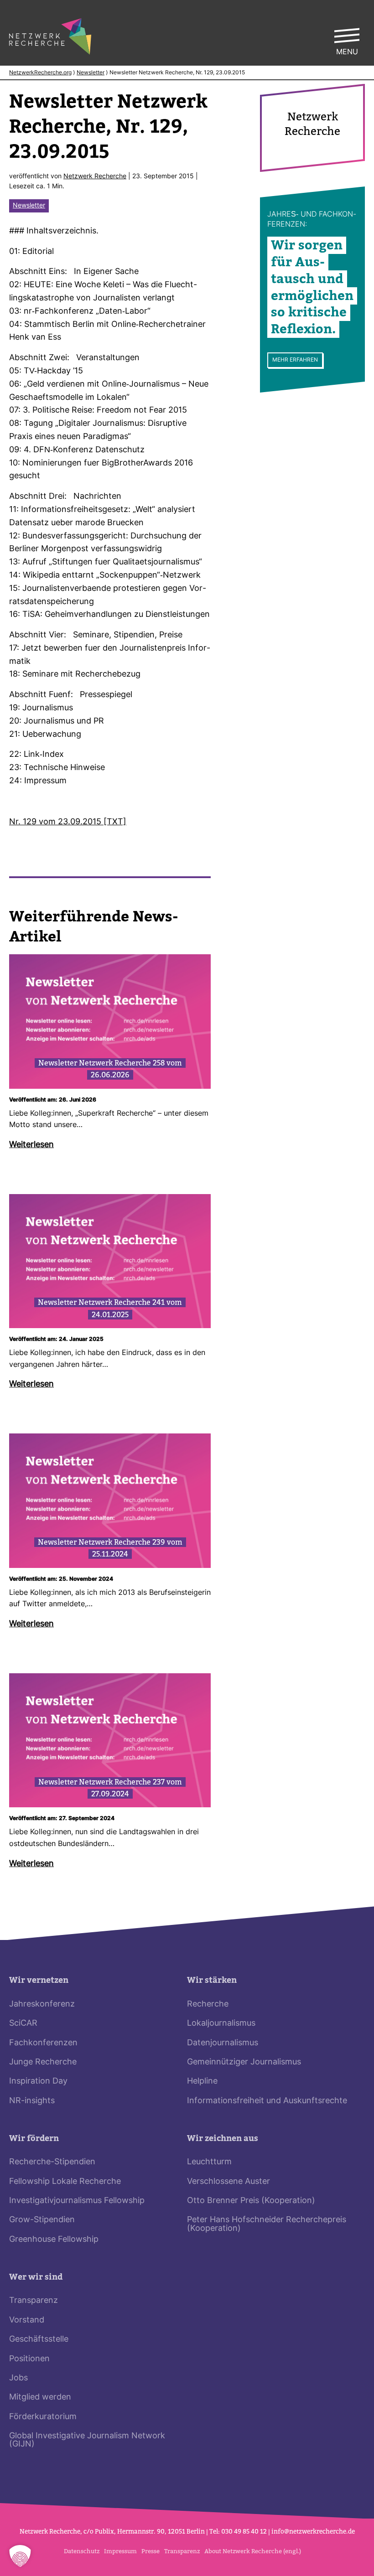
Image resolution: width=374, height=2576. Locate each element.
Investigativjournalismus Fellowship (77, 2201)
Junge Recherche (43, 2062)
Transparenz (34, 2301)
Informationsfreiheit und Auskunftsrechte (267, 2101)
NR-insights (32, 2101)
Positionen (29, 2359)
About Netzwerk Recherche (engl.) (253, 2551)
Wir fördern (34, 2139)
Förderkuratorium (43, 2417)
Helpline (202, 2082)
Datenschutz (82, 2551)
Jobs (18, 2378)
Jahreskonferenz (42, 2004)
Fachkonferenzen (43, 2043)
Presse (151, 2551)
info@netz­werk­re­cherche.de (313, 2532)
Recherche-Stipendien (52, 2162)
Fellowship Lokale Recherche (65, 2182)
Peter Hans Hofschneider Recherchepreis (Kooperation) (267, 2224)
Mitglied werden (40, 2398)
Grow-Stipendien (42, 2220)
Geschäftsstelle (39, 2340)
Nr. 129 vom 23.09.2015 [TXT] (68, 822)
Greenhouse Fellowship (54, 2240)
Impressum (120, 2551)
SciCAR (23, 2024)
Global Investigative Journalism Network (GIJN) (87, 2440)
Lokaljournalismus (221, 2024)
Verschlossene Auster (229, 2182)
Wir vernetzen (39, 1980)
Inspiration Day (38, 2082)
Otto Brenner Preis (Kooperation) (251, 2201)
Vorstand (27, 2320)
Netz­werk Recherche (95, 177)
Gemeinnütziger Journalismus (244, 2062)
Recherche (208, 2004)
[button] (20, 2556)
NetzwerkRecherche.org (40, 73)
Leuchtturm (209, 2162)
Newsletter (91, 73)
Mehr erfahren (295, 360)
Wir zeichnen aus (223, 2139)
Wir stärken (212, 1980)
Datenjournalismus (223, 2043)
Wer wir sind (36, 2277)
